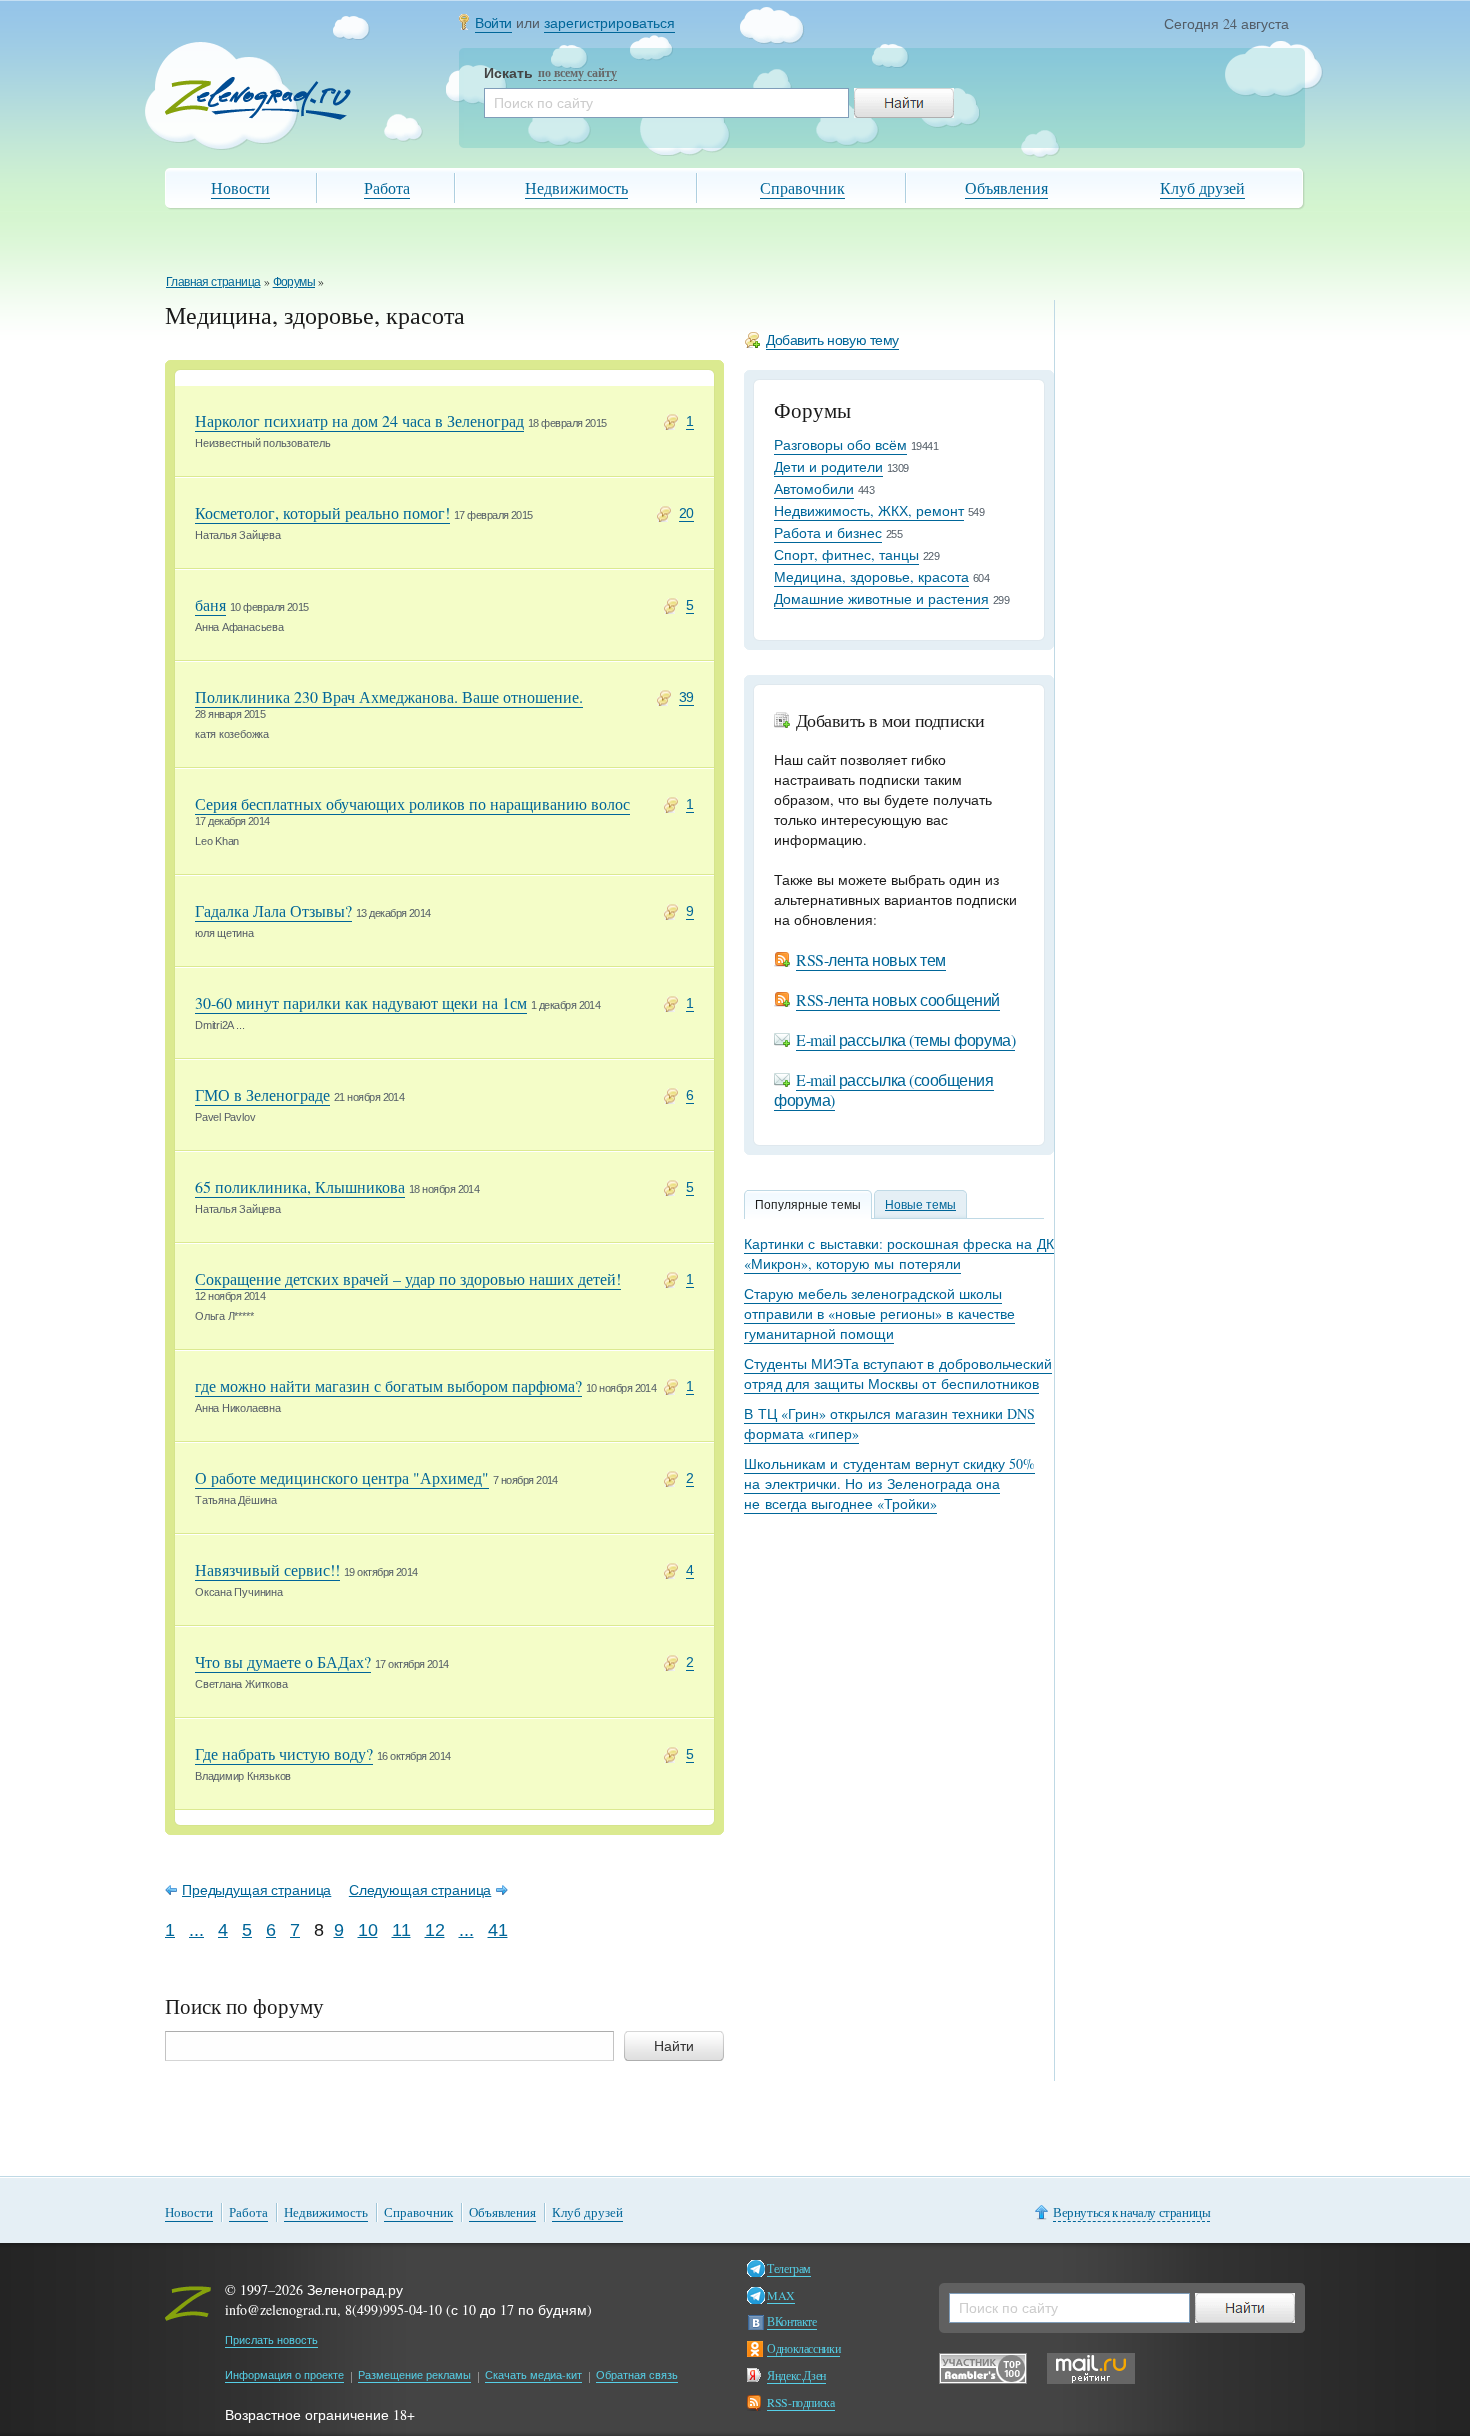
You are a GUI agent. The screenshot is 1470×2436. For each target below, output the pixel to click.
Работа (387, 187)
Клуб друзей (1202, 187)
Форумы (294, 281)
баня (210, 604)
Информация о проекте (284, 2374)
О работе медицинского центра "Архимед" (342, 1477)
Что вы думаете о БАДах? (283, 1661)
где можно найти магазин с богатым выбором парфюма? (388, 1385)
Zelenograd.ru (258, 98)
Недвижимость (576, 187)
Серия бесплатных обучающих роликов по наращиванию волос (412, 803)
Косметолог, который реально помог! (322, 512)
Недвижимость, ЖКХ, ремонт (869, 510)
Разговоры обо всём (840, 444)
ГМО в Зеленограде (262, 1094)
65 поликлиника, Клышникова (300, 1186)
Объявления (1006, 187)
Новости (240, 187)
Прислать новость (271, 2339)
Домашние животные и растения (881, 598)
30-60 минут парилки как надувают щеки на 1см (361, 1002)
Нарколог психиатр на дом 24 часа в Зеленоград (359, 420)
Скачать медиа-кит (533, 2374)
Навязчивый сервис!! (267, 1569)
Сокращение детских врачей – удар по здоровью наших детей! (408, 1278)
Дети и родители (828, 466)
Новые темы (920, 1204)
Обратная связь (637, 2374)
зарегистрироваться (609, 22)
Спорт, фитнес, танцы (846, 554)
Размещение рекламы (414, 2374)
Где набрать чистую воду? (284, 1753)
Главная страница (213, 281)
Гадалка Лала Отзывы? (273, 910)
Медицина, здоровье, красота (871, 576)
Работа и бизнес (828, 532)
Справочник (802, 187)
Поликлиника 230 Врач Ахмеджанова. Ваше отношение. (389, 696)
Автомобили (814, 488)
